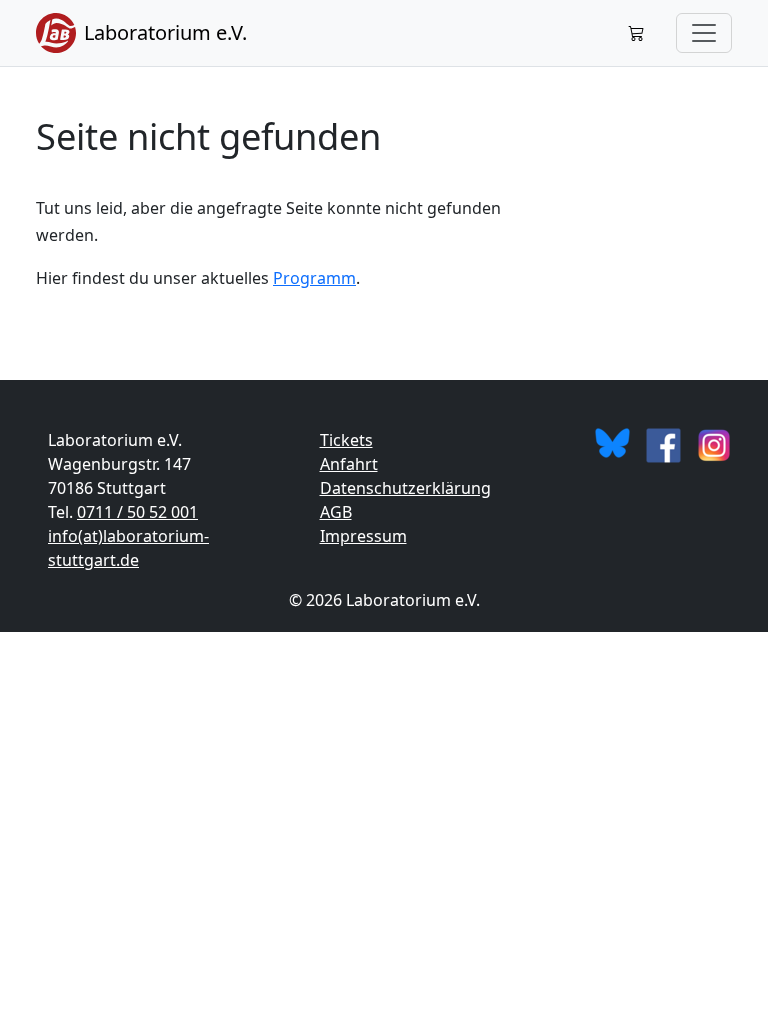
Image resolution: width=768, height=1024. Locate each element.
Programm (314, 278)
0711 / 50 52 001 (137, 512)
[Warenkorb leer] (636, 33)
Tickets (346, 440)
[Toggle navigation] (704, 33)
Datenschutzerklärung (405, 488)
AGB (336, 512)
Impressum (363, 536)
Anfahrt (349, 464)
